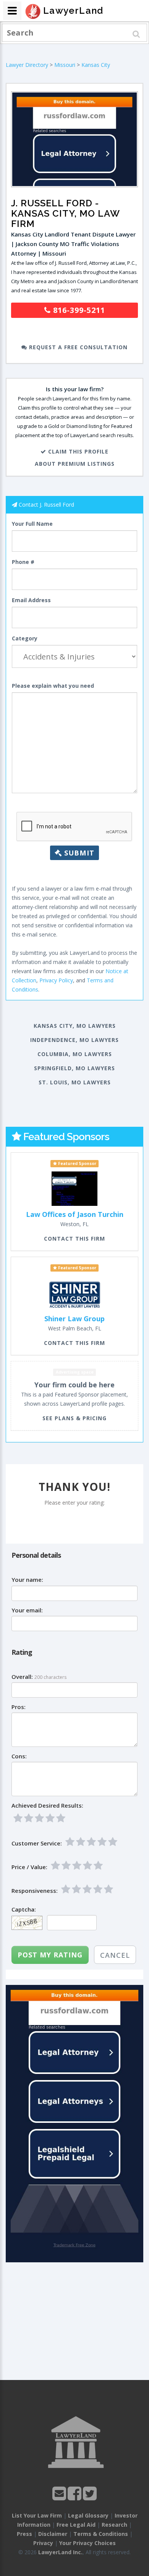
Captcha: (24, 1909)
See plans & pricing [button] (74, 1418)
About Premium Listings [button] (75, 464)
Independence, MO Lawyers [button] (74, 1040)
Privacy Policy (56, 980)
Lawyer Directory (27, 65)
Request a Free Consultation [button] (77, 347)
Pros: (19, 1707)
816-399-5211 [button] (78, 310)
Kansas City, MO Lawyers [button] (75, 1026)
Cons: (19, 1756)
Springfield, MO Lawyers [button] (74, 1068)
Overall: (22, 1677)
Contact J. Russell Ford (46, 505)
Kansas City (96, 65)
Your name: (27, 1580)
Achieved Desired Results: (47, 1806)
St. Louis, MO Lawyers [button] (75, 1082)
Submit (78, 853)
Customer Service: (37, 1843)
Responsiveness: (35, 1891)
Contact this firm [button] (74, 1239)
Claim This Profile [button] (77, 451)
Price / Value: (29, 1867)
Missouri (65, 65)
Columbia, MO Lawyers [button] (75, 1054)
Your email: (27, 1610)
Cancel (115, 1955)
